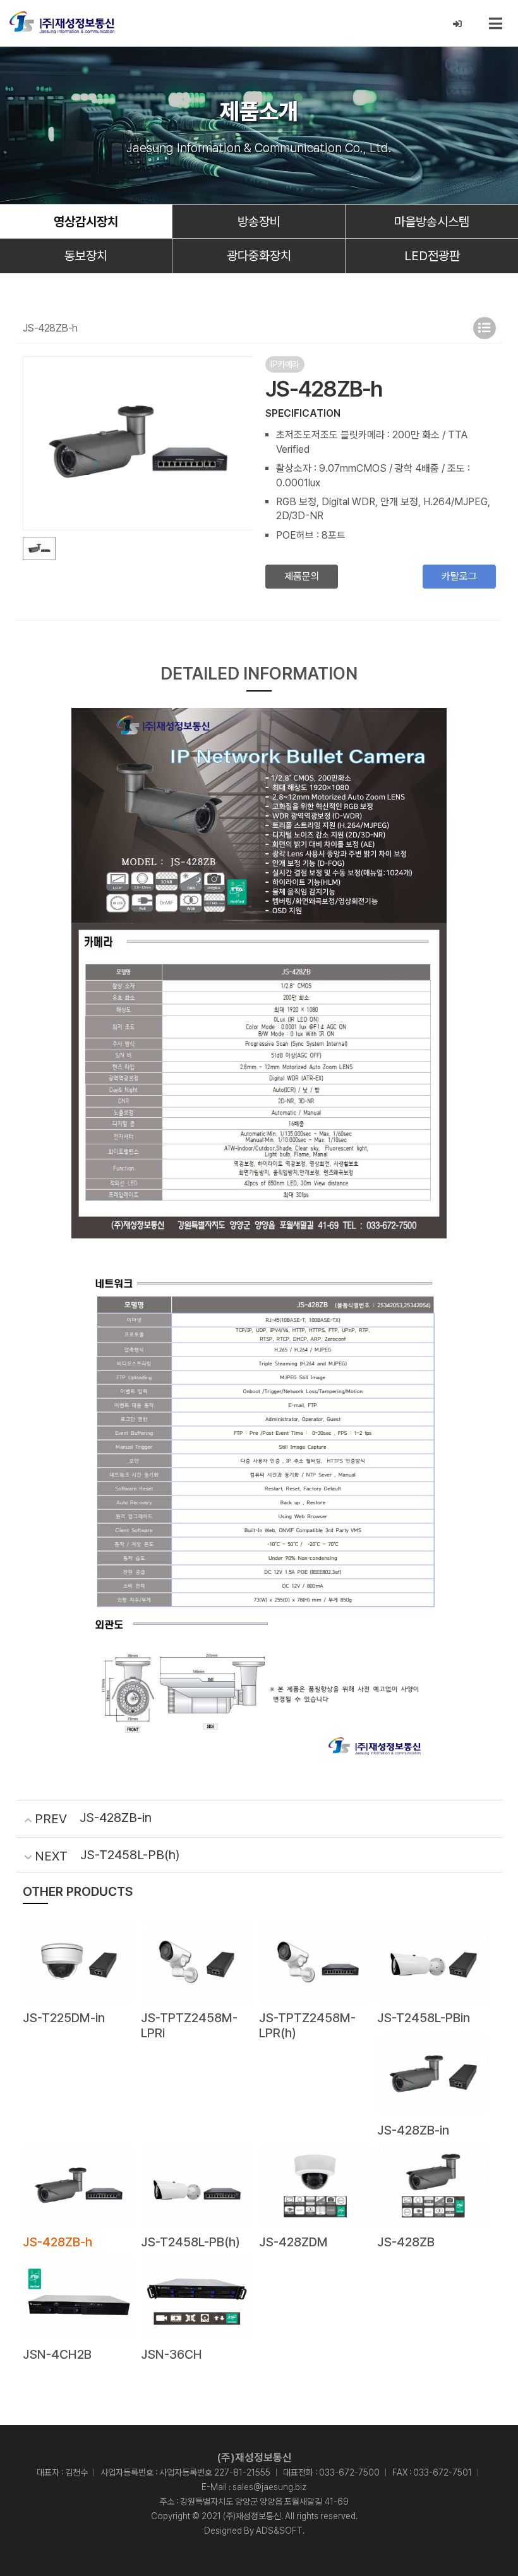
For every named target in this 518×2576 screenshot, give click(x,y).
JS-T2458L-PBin (424, 2018)
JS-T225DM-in (64, 2018)
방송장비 (259, 222)
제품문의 (302, 576)
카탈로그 (459, 576)
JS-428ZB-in (116, 1818)
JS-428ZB (406, 2242)
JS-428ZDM (293, 2242)
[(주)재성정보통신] (62, 22)
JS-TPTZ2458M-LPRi (189, 2025)
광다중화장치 (259, 256)
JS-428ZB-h (57, 2242)
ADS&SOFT (279, 2531)
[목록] (485, 328)
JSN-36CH (172, 2354)
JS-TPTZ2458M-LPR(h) (307, 2025)
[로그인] (458, 24)
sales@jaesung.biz (269, 2487)
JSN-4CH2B (57, 2354)
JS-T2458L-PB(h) (130, 1855)
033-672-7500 (349, 2472)
